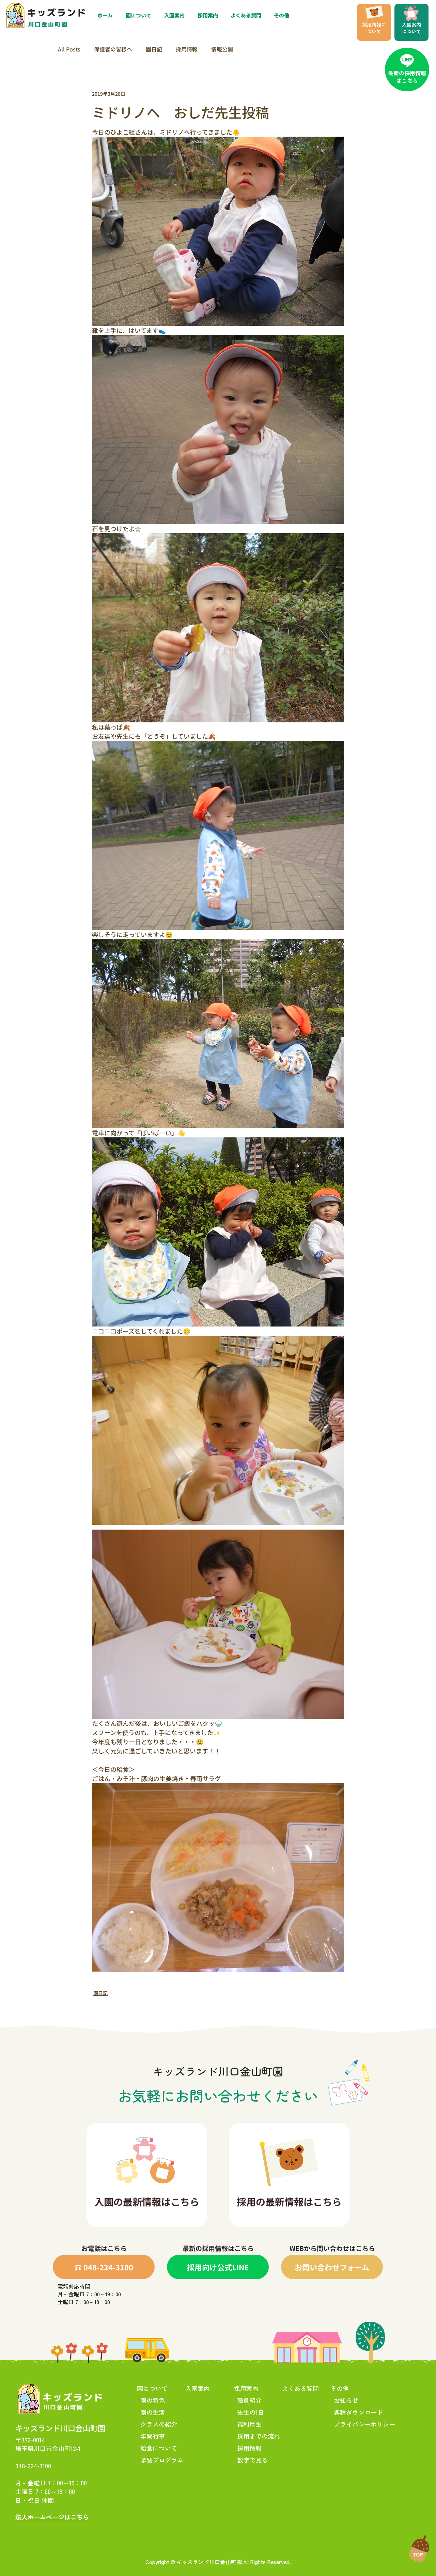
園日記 (154, 49)
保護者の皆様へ (113, 49)
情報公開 (222, 49)
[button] (209, 16)
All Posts (69, 49)
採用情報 (187, 49)
